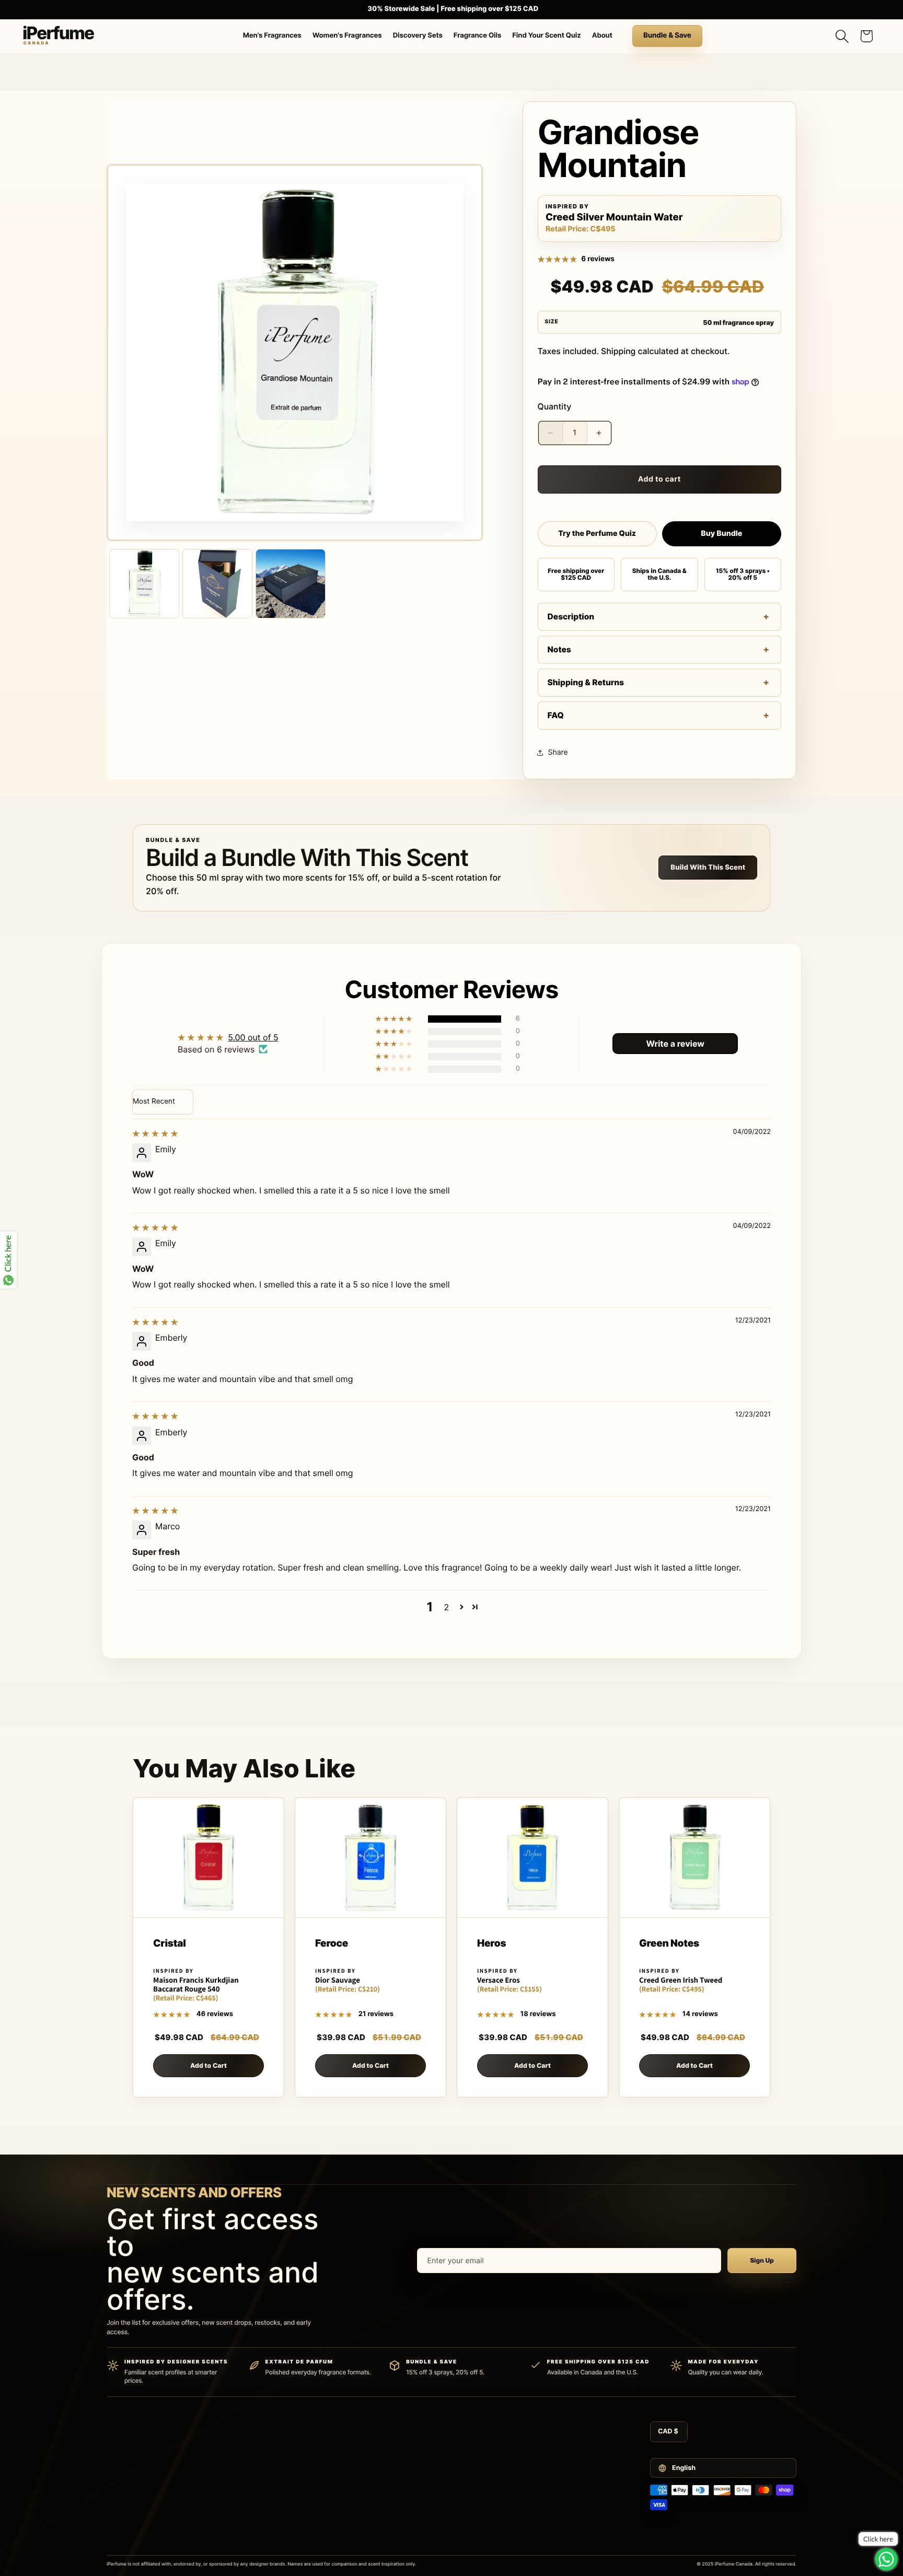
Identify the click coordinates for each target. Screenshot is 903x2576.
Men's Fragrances (272, 36)
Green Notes (669, 1944)
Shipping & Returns (586, 682)
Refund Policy (551, 2466)
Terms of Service (556, 2435)
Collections (303, 2544)
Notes (559, 649)
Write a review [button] (675, 1044)
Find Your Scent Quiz (546, 36)
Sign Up (762, 2260)
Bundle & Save (667, 36)
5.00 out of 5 (253, 1037)
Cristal (170, 1944)
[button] (842, 36)
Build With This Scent (708, 868)
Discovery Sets (418, 36)
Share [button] (558, 752)
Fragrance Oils (478, 36)
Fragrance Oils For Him (320, 2513)
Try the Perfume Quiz (597, 534)
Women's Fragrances (347, 36)
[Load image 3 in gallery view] (291, 584)
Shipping (618, 351)
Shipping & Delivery (437, 2466)
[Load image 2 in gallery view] (217, 584)
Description (571, 617)
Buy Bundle (721, 534)
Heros (491, 1944)
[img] (155, 1133)
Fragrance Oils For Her (319, 2528)
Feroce (332, 1944)
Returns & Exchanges (440, 2481)
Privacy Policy (552, 2451)
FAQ (556, 715)
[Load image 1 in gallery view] (144, 584)
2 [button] (447, 1607)
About (602, 36)
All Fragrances (308, 2435)
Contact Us (425, 2435)
